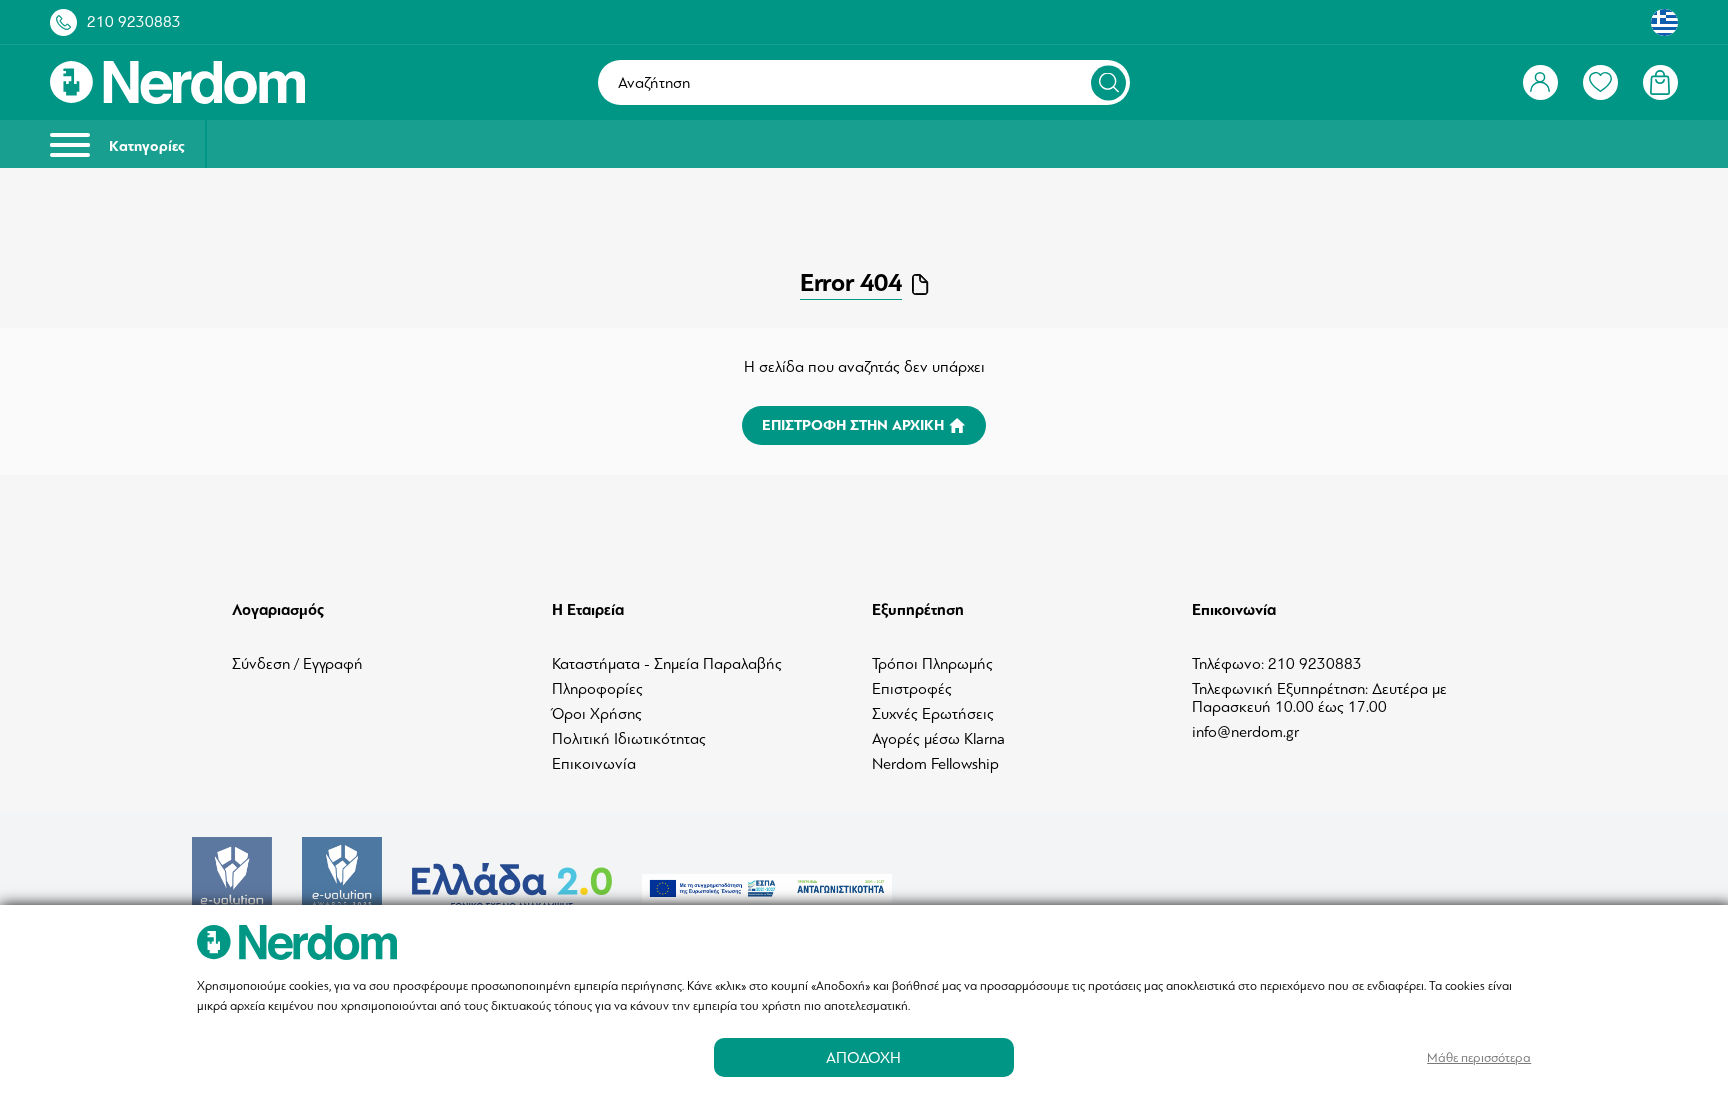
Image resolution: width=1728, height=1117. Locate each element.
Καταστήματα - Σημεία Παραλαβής (667, 664)
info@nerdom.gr (1245, 732)
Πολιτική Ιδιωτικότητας (629, 739)
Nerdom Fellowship (935, 764)
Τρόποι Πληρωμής (932, 664)
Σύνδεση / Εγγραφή (297, 664)
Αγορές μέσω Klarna (938, 739)
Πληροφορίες (597, 689)
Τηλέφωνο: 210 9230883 (1277, 664)
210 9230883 (134, 22)
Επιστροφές (912, 689)
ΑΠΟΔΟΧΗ (863, 1057)
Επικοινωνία (594, 764)
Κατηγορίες (145, 146)
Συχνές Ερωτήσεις (933, 714)
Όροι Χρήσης (597, 714)
